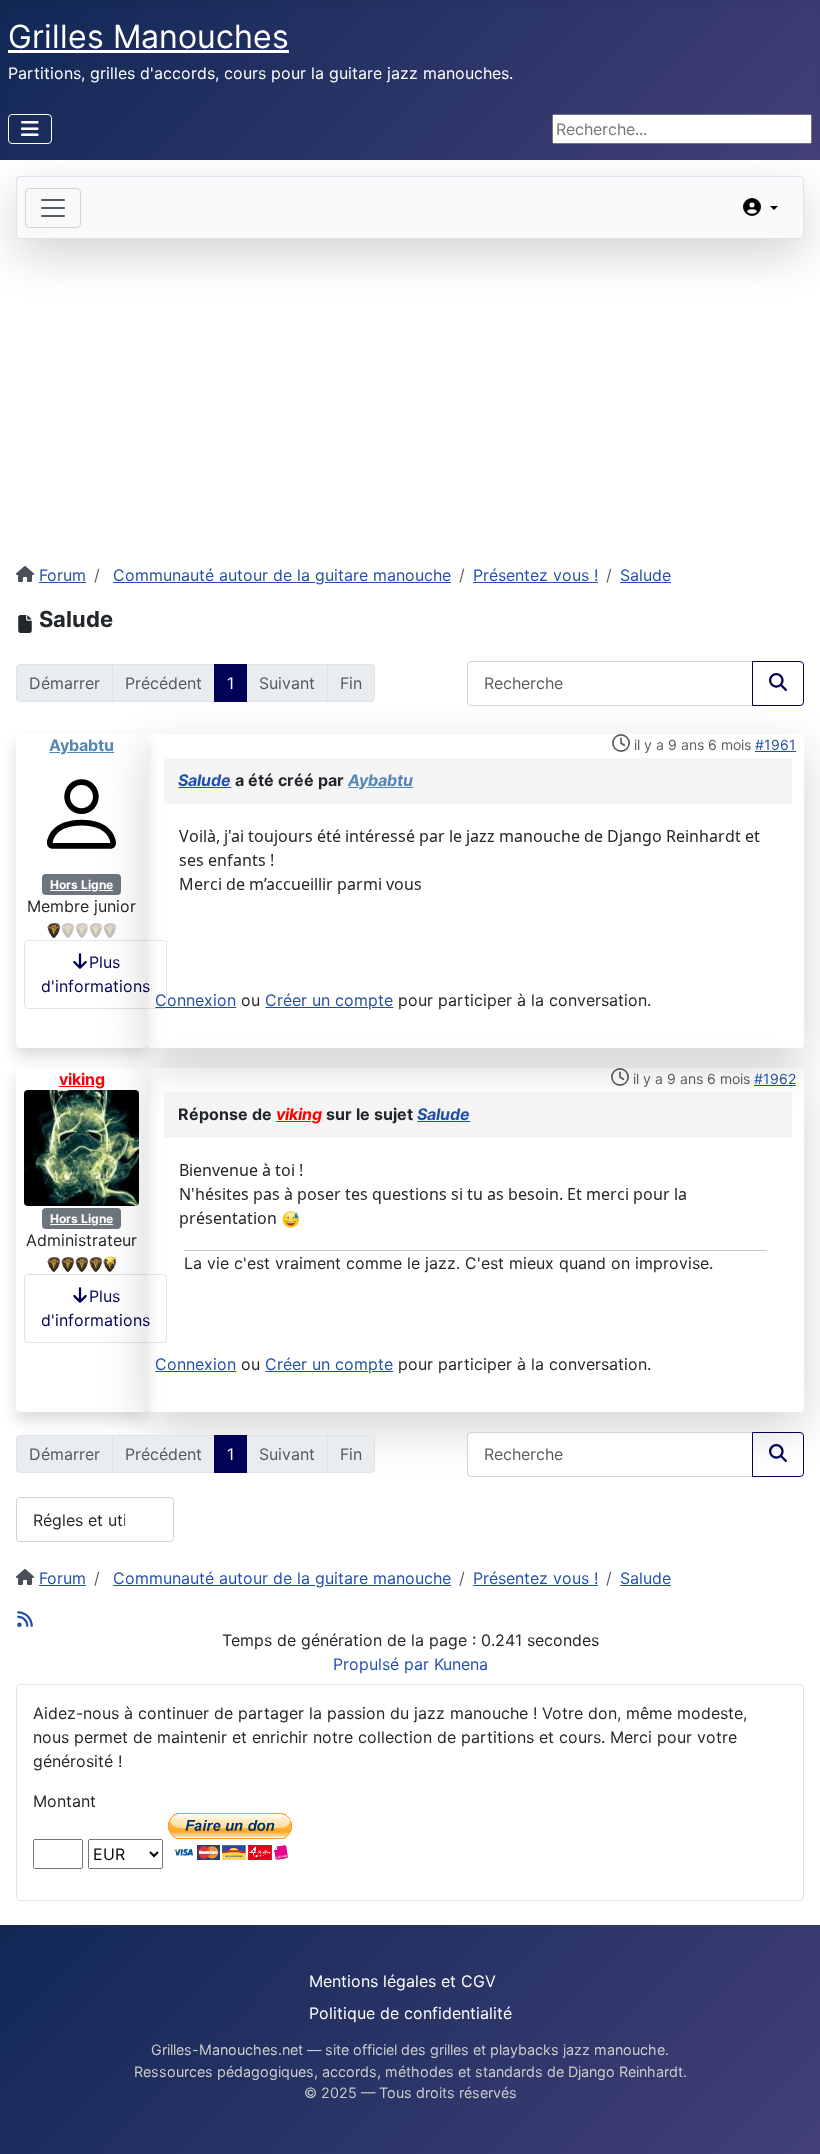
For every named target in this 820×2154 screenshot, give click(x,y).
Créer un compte (329, 1000)
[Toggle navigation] (53, 208)
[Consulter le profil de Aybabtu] (81, 812)
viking (82, 1079)
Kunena (461, 1664)
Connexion (195, 1000)
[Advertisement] (410, 389)
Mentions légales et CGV (402, 1981)
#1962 (775, 1078)
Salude (204, 780)
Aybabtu (81, 745)
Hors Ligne (81, 884)
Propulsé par (383, 1664)
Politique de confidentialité (410, 2013)
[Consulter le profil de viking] (81, 1146)
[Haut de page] (785, 2117)
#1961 (775, 744)
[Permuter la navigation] (30, 129)
